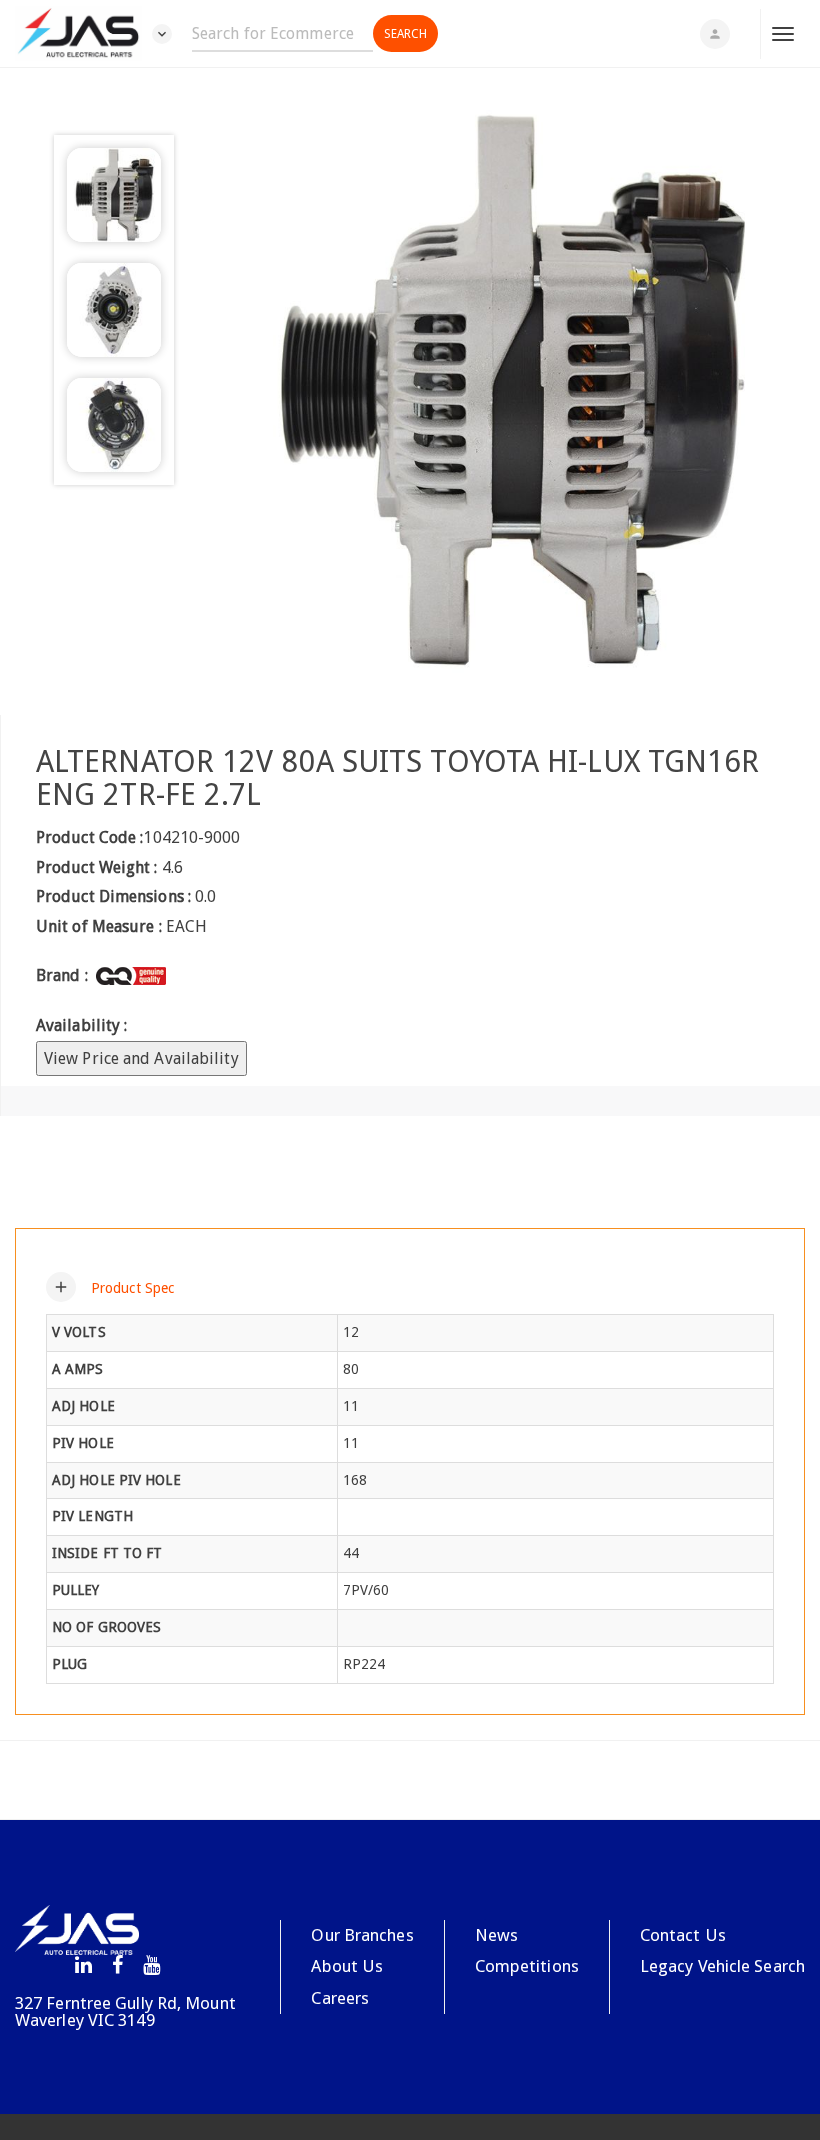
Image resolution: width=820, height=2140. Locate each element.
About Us (347, 1966)
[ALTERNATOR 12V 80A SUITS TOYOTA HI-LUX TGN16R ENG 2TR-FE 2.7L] (509, 391)
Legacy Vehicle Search (722, 1966)
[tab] (410, 1287)
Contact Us (683, 1935)
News (496, 1935)
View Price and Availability (141, 1058)
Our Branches (362, 1935)
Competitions (527, 1966)
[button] (110, 1287)
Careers (340, 1998)
